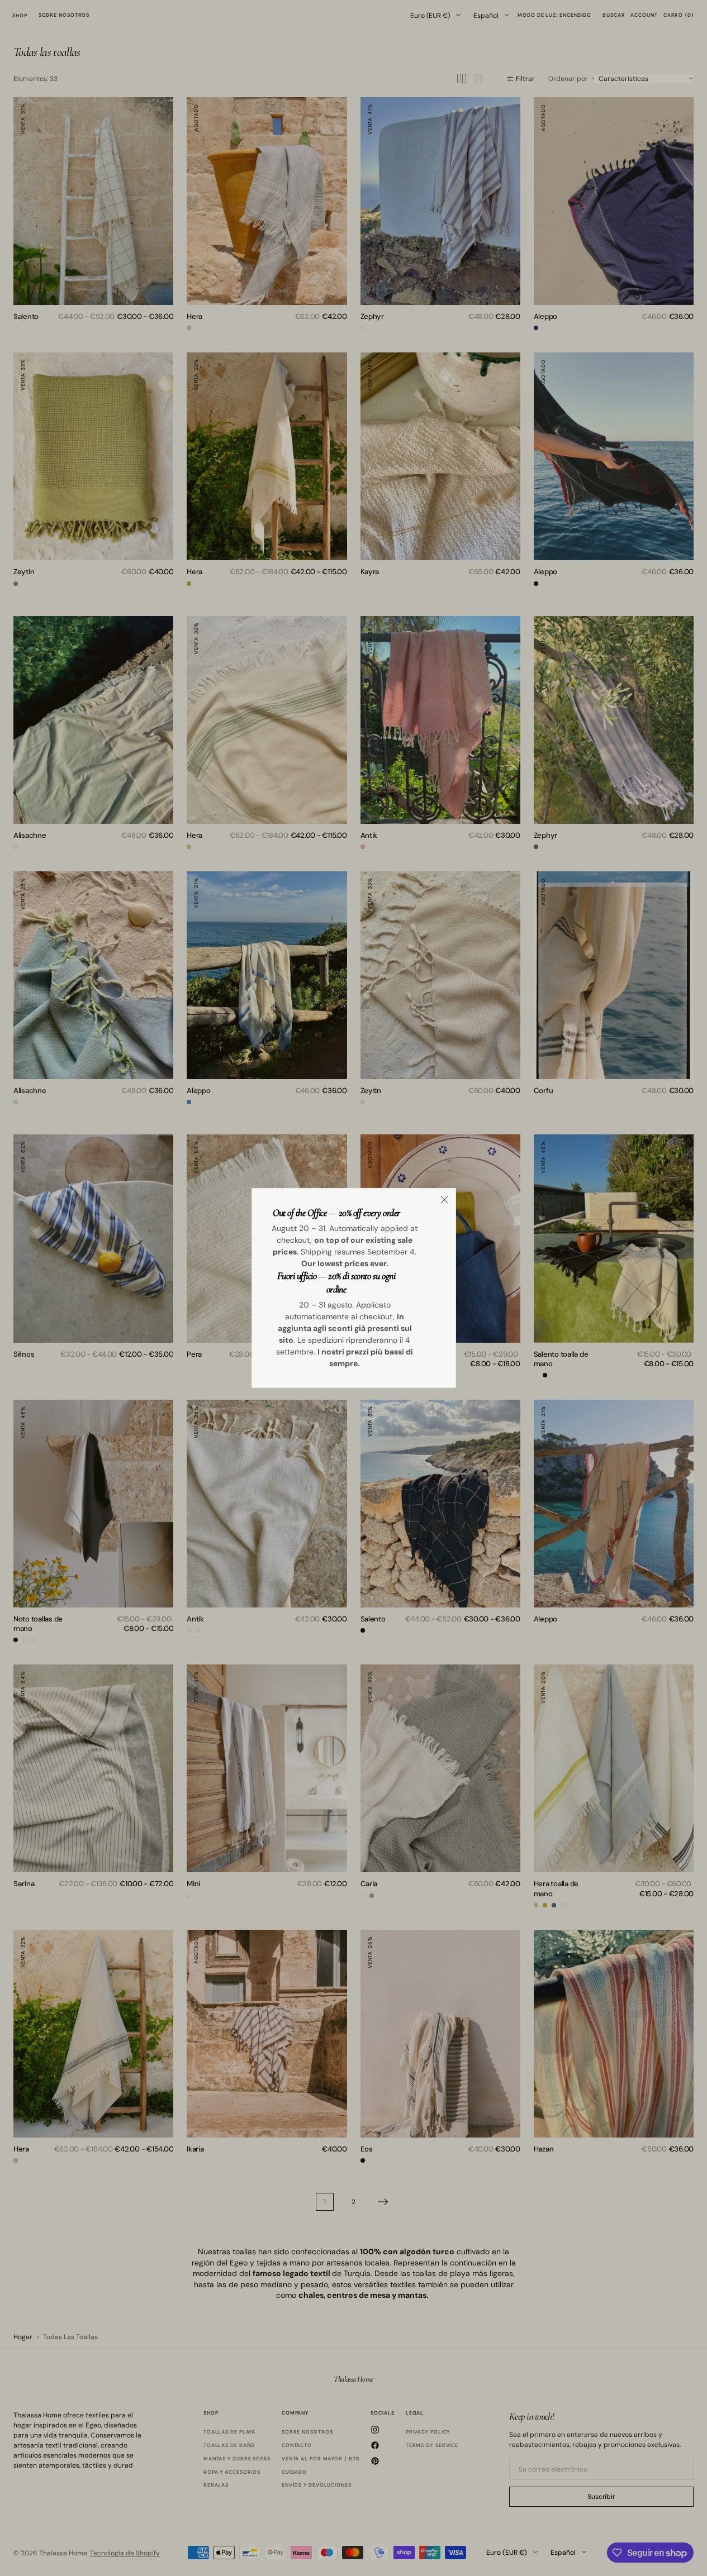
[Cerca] (444, 1200)
